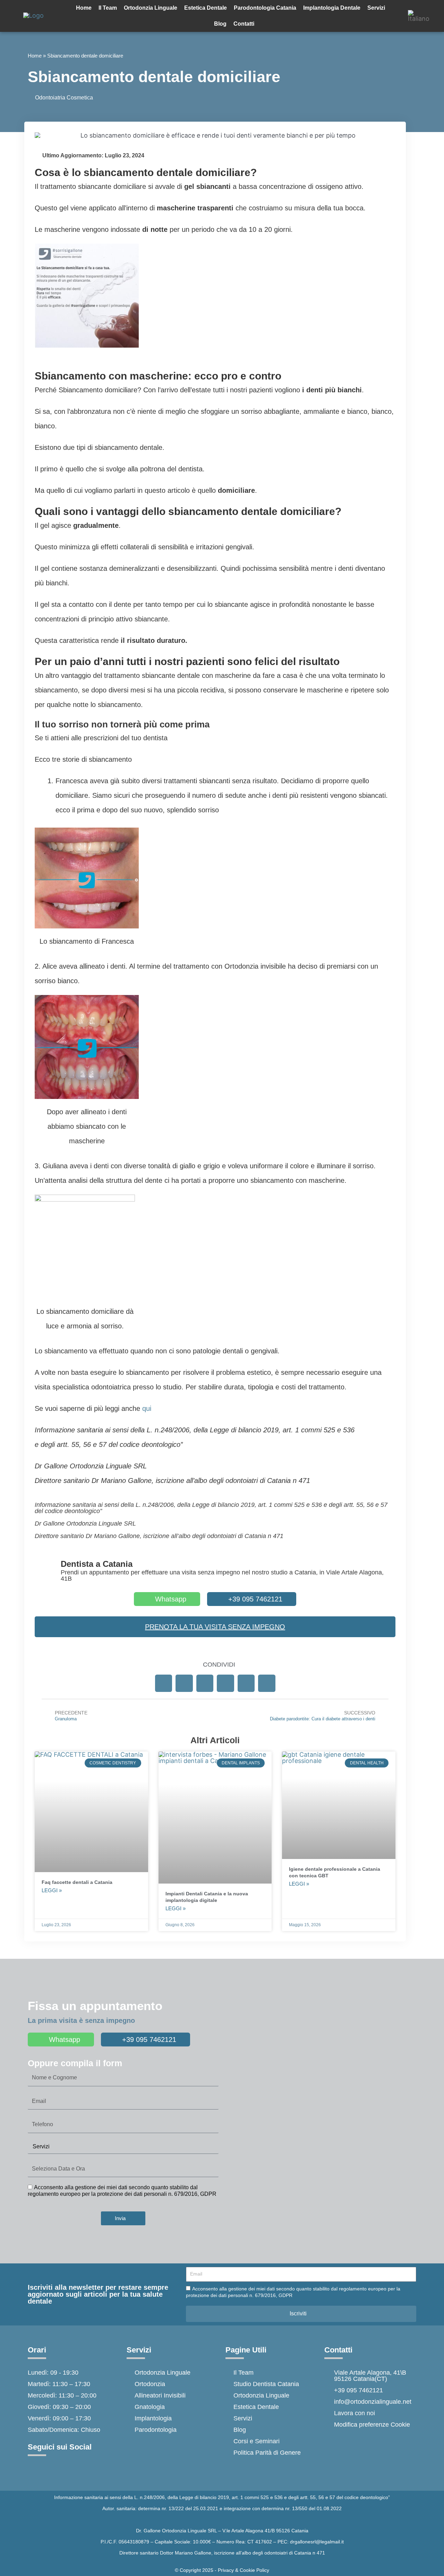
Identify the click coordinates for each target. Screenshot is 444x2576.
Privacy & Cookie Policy (244, 2570)
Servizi (376, 8)
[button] (164, 1683)
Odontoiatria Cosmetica (64, 98)
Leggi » (52, 1890)
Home (84, 8)
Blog (220, 24)
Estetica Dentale (206, 8)
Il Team (108, 8)
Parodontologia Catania (265, 8)
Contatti (244, 24)
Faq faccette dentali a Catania (77, 1882)
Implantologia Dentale (332, 8)
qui (147, 1408)
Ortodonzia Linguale (151, 8)
